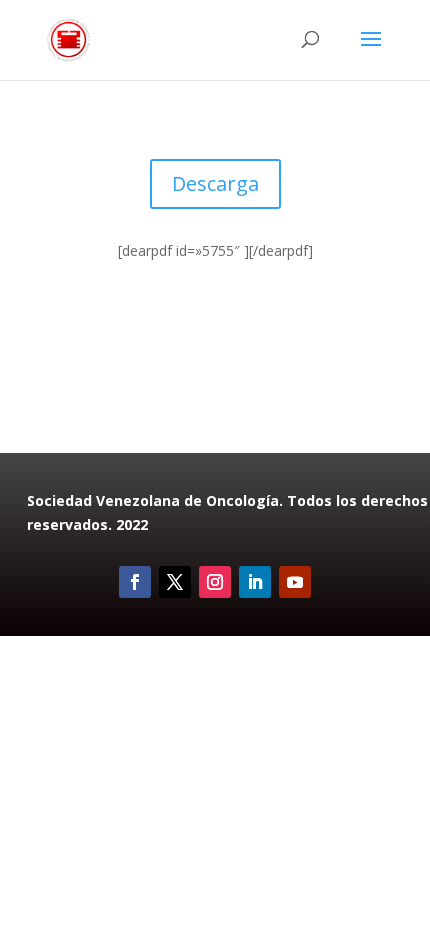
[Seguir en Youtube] (295, 582)
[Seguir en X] (175, 582)
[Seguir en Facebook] (135, 582)
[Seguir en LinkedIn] (255, 582)
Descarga (215, 183)
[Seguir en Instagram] (215, 582)
